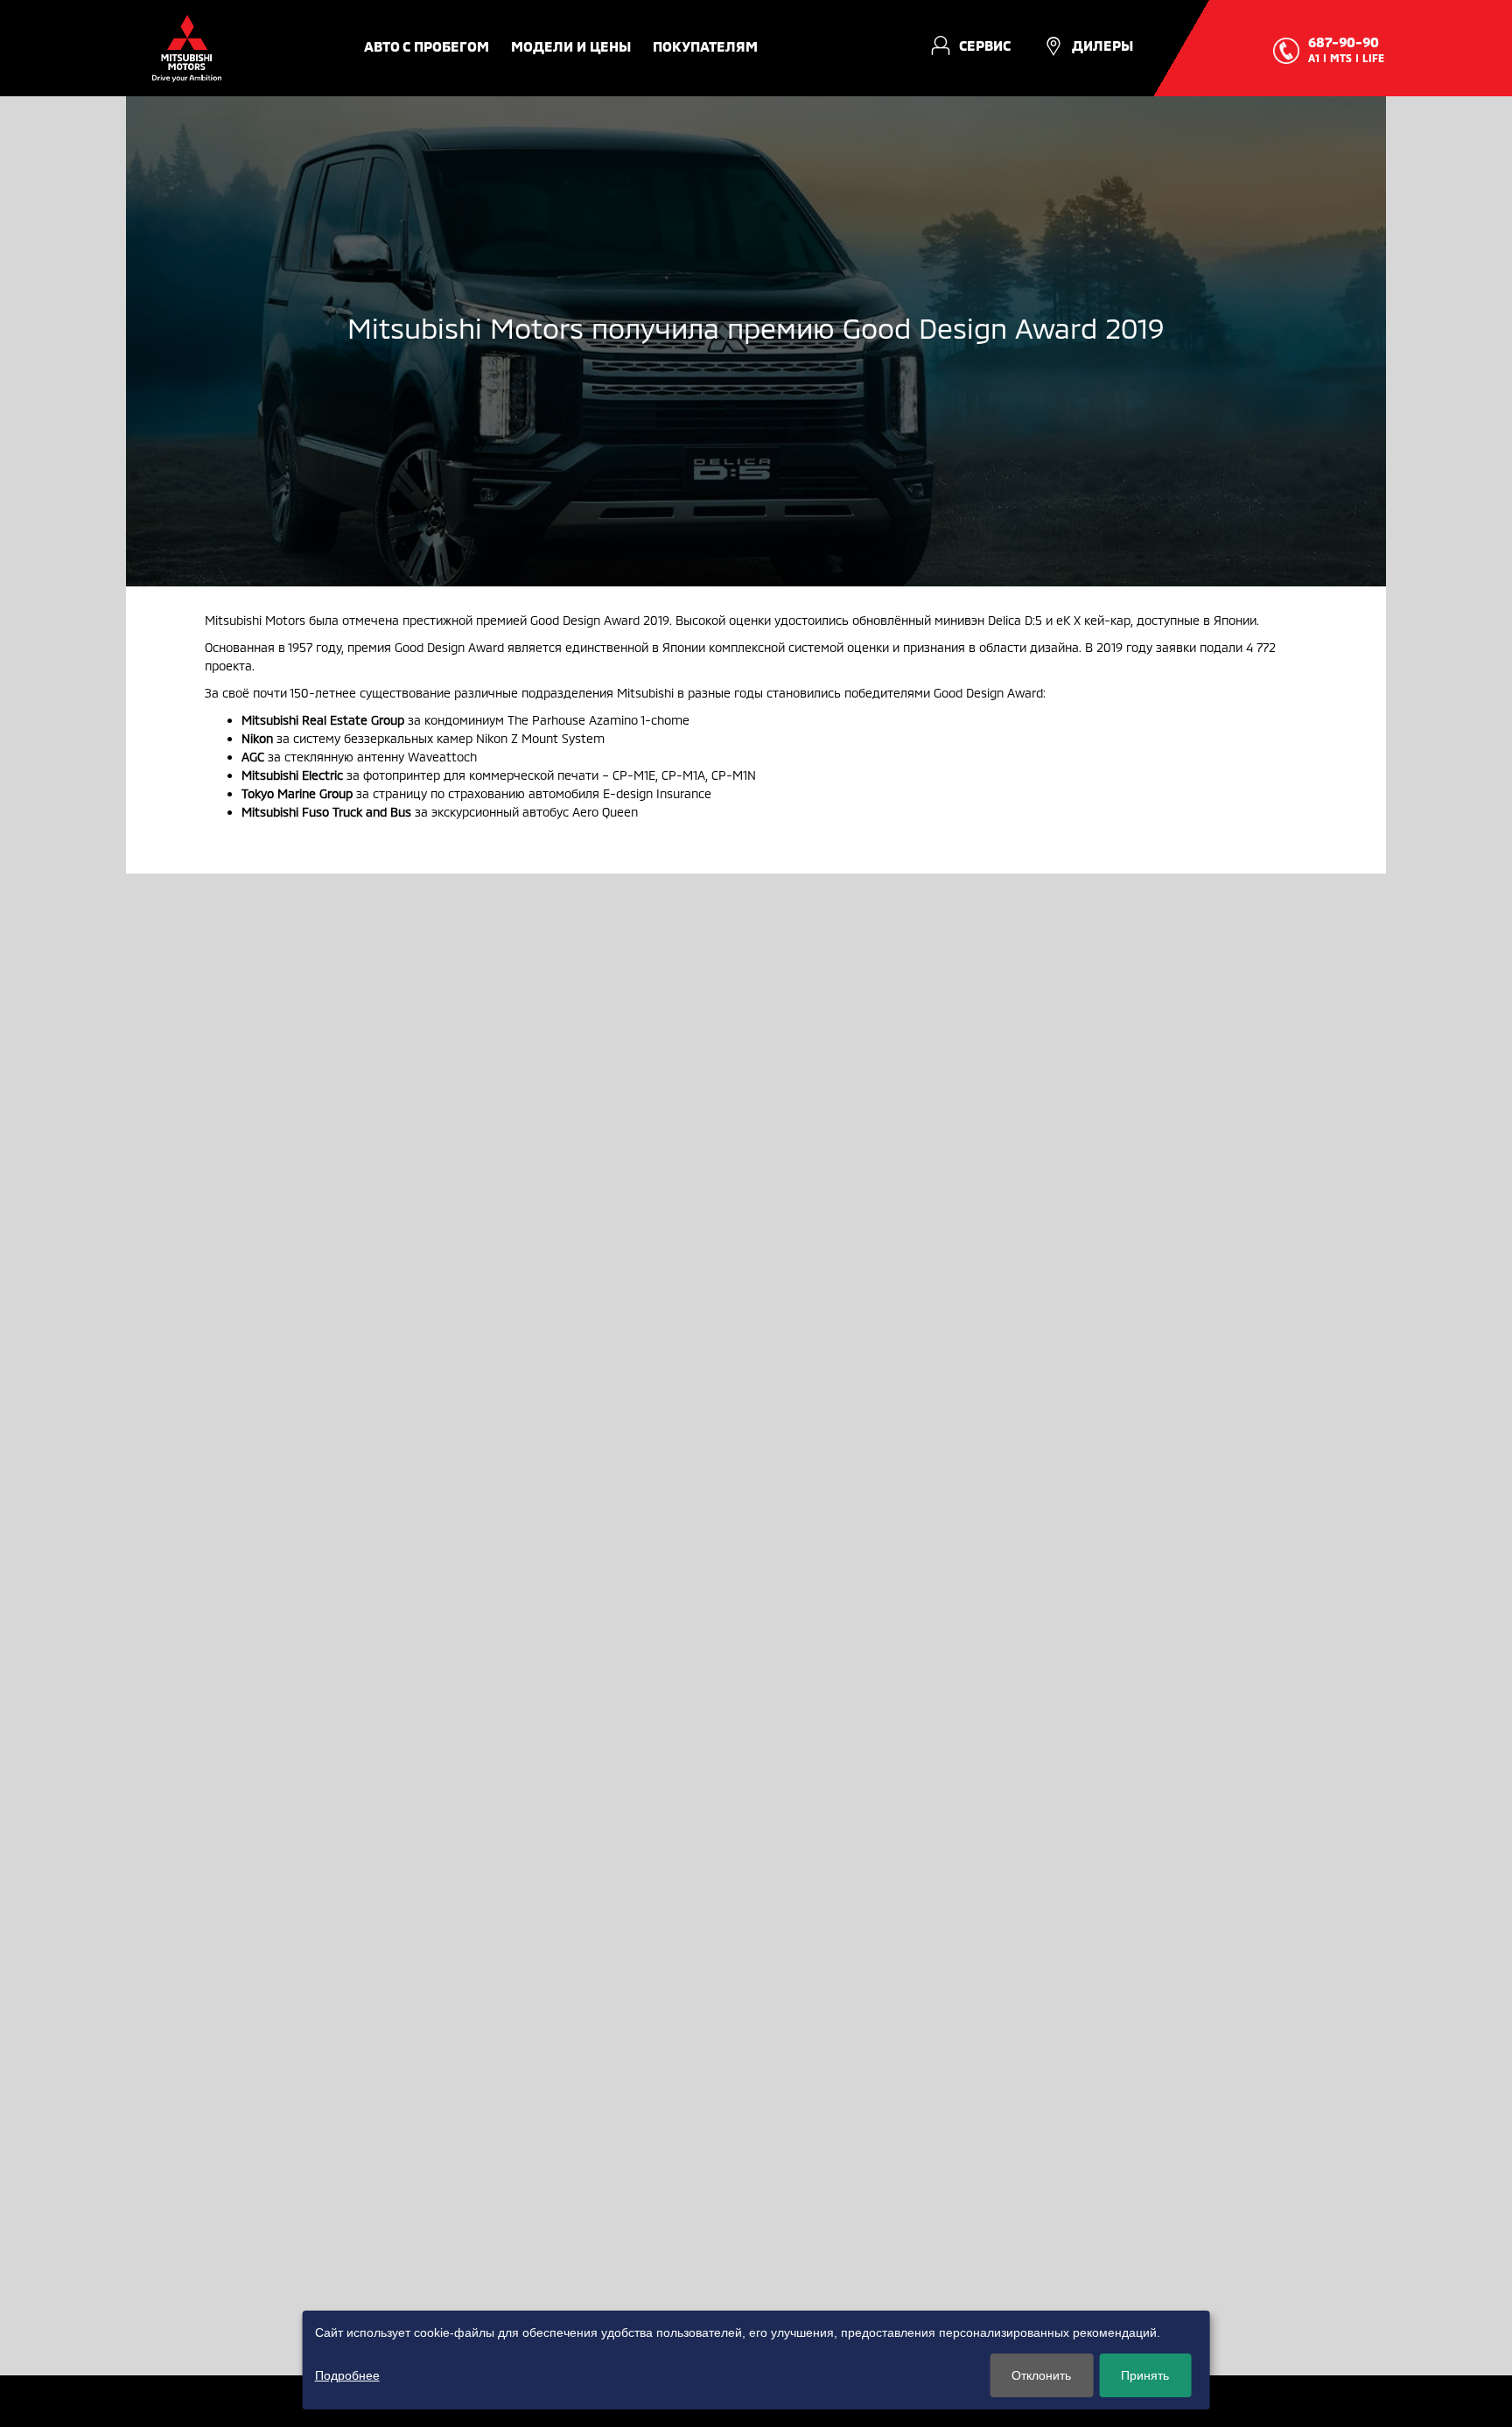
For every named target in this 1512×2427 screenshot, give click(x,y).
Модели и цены (571, 46)
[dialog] (756, 2360)
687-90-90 (1344, 42)
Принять (1145, 2375)
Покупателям (705, 46)
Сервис (985, 45)
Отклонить (1041, 2375)
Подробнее (347, 2375)
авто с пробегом (427, 46)
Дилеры (1102, 45)
